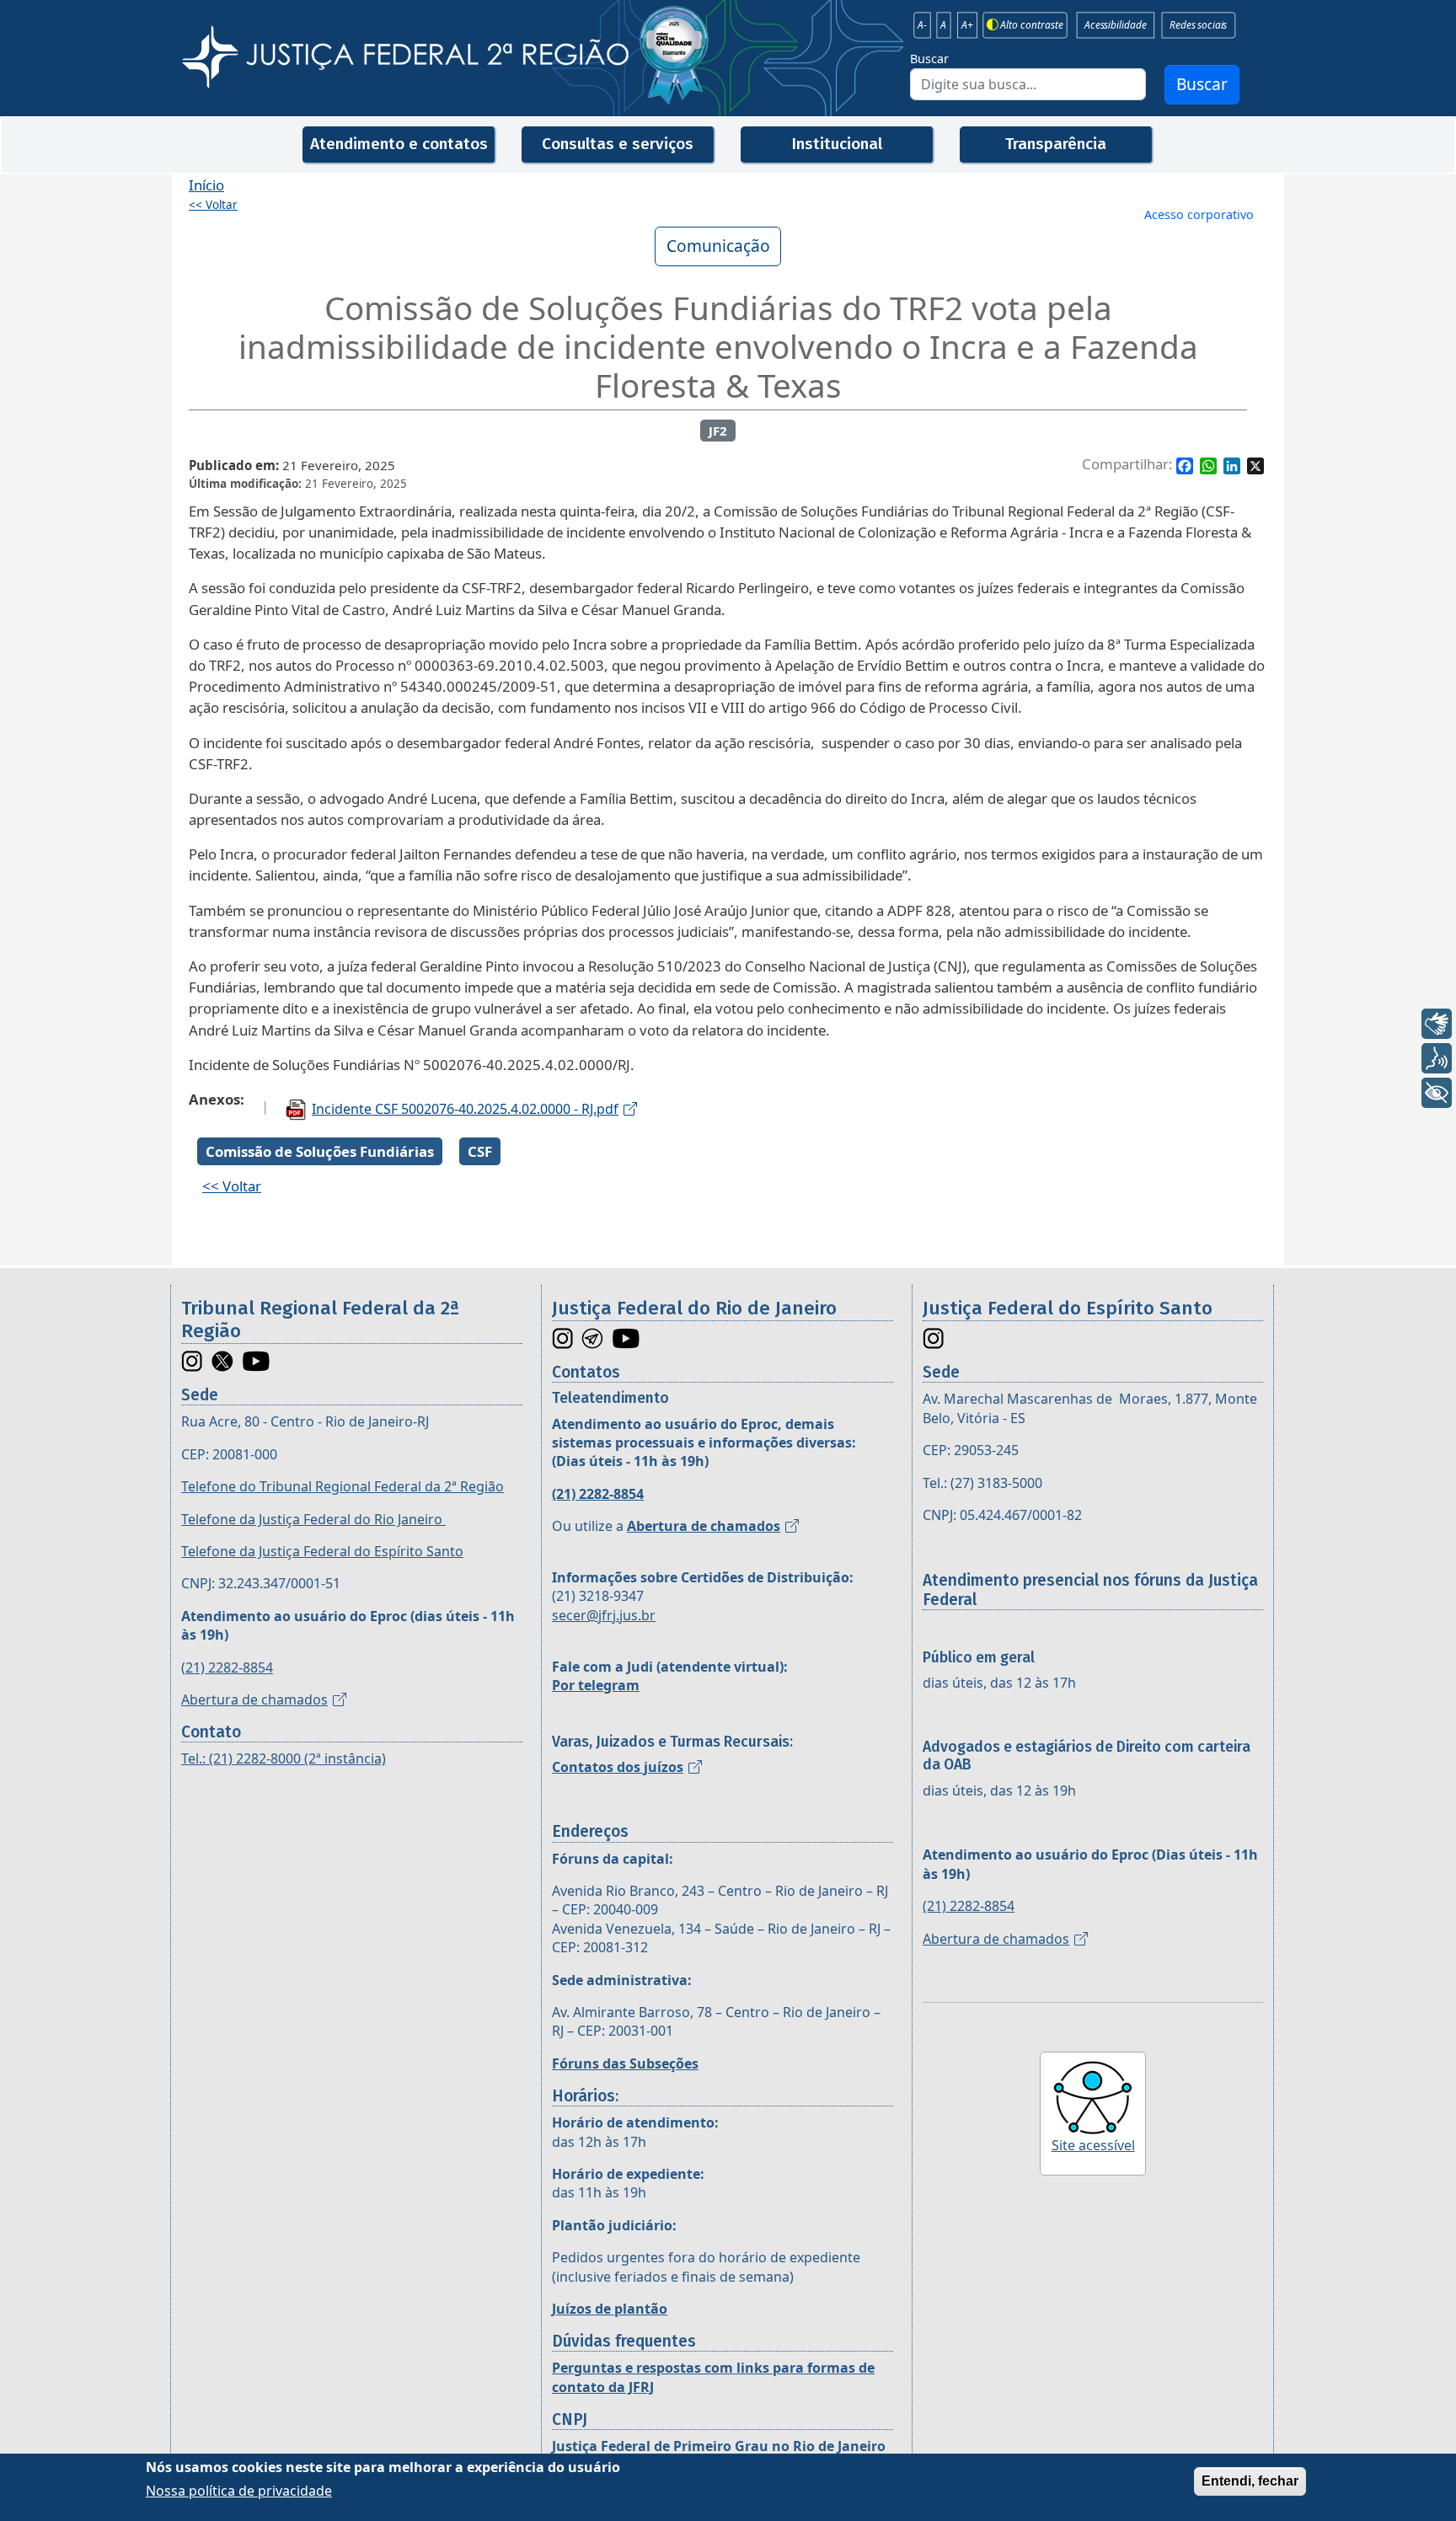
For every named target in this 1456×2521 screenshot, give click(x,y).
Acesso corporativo (1199, 214)
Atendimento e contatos (399, 144)
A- (922, 25)
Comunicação (718, 246)
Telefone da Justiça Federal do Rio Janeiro (313, 1519)
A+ (967, 25)
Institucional (837, 144)
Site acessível (1093, 2145)
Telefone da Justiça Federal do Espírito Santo (322, 1551)
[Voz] (1437, 1058)
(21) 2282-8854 (227, 1667)
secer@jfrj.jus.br (604, 1615)
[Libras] (1437, 1024)
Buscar (929, 59)
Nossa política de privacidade (239, 2491)
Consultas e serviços (618, 144)
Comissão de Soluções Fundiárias (320, 1151)
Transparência (1056, 144)
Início (206, 185)
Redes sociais (1198, 25)
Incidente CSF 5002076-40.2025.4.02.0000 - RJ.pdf (465, 1109)
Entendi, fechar (1250, 2481)
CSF (480, 1151)
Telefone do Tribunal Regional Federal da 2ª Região (343, 1486)
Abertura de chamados (254, 1699)
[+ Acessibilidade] (1437, 1093)
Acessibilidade (1115, 25)
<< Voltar (213, 205)
